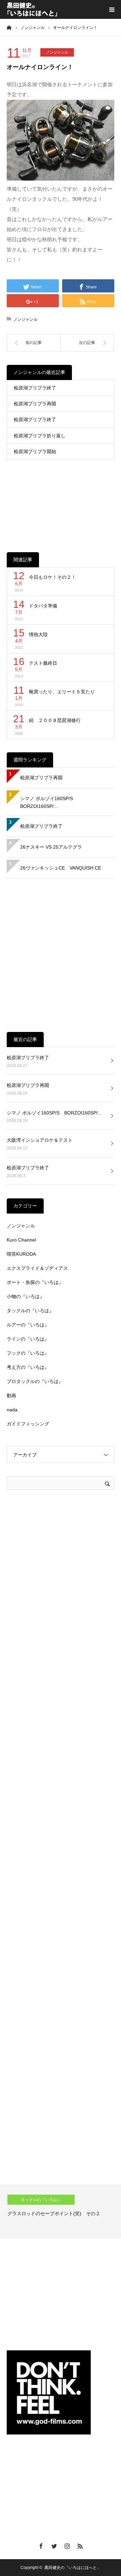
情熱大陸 (38, 634)
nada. (13, 1410)
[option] (61, 2211)
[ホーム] (9, 27)
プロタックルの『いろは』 (35, 1381)
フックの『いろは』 (28, 1353)
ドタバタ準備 (43, 606)
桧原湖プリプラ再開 (35, 404)
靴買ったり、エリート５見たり (62, 692)
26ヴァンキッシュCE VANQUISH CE (61, 868)
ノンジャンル (57, 52)
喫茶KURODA (21, 1254)
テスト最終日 (43, 663)
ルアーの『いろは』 (28, 1325)
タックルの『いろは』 (30, 1311)
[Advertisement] (61, 501)
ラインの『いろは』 (28, 1339)
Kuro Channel (21, 1240)
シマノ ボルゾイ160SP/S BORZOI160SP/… (49, 803)
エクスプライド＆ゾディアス (37, 1268)
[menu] (112, 9)
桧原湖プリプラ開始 (35, 451)
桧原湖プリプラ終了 (35, 388)
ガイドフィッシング (28, 1424)
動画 (11, 1395)
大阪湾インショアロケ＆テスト (40, 1140)
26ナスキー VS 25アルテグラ (51, 847)
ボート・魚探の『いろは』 (35, 1282)
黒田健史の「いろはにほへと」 (73, 2568)
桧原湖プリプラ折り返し (40, 436)
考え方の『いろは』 (28, 1367)
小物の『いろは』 (26, 1296)
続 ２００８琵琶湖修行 (55, 720)
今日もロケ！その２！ (52, 577)
